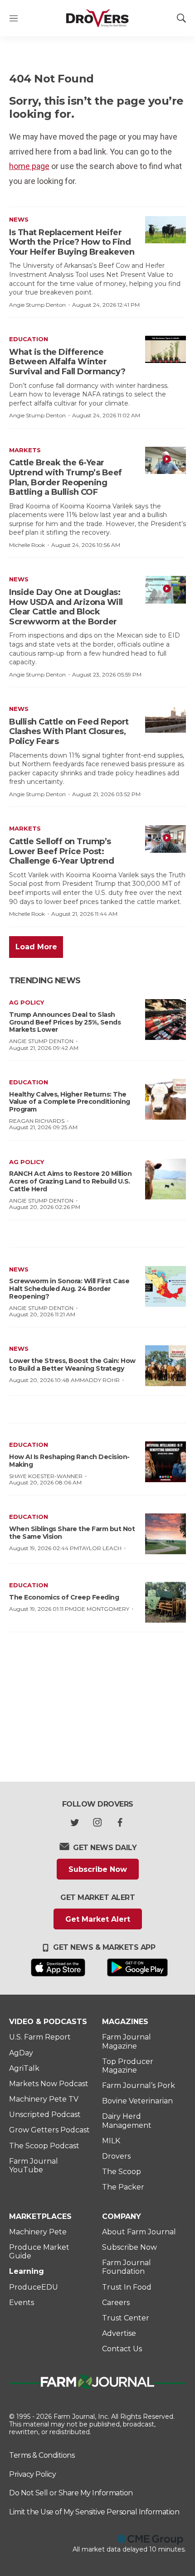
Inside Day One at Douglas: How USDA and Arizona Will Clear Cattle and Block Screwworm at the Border (66, 607)
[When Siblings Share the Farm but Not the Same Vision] (166, 1534)
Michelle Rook (27, 545)
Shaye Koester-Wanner (46, 1476)
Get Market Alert (98, 1919)
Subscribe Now (98, 1869)
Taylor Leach (100, 1548)
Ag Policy (27, 1002)
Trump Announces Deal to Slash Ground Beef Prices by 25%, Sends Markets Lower (65, 1022)
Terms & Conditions (42, 2455)
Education (29, 339)
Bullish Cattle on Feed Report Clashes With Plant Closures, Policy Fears (69, 732)
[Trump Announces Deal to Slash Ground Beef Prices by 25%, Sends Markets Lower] (166, 1020)
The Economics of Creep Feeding (64, 1597)
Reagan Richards (37, 1121)
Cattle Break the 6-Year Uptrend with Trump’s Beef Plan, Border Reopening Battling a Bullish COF (66, 477)
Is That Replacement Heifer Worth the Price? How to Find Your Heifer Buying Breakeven (72, 242)
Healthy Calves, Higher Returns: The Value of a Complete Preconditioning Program (70, 1102)
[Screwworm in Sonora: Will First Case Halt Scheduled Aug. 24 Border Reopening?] (166, 1286)
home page (29, 166)
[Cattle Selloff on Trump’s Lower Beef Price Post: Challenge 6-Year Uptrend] (166, 839)
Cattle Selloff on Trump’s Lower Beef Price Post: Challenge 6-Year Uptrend (61, 851)
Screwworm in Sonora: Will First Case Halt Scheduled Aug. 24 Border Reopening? (69, 1289)
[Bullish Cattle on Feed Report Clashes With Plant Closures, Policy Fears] (166, 719)
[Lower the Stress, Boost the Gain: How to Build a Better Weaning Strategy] (166, 1366)
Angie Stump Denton (37, 305)
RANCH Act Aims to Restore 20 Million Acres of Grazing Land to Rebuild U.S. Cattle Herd (70, 1181)
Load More (36, 947)
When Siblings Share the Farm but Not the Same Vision (72, 1533)
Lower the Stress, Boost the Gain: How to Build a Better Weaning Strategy (72, 1365)
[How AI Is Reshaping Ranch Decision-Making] (166, 1462)
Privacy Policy (32, 2474)
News (19, 219)
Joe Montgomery (102, 1609)
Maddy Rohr (100, 1380)
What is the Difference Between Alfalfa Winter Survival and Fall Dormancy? (67, 362)
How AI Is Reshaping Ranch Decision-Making (69, 1461)
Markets (25, 450)
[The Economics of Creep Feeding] (166, 1602)
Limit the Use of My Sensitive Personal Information (94, 2512)
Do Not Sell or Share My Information (71, 2493)
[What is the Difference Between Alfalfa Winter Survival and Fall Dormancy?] (166, 349)
